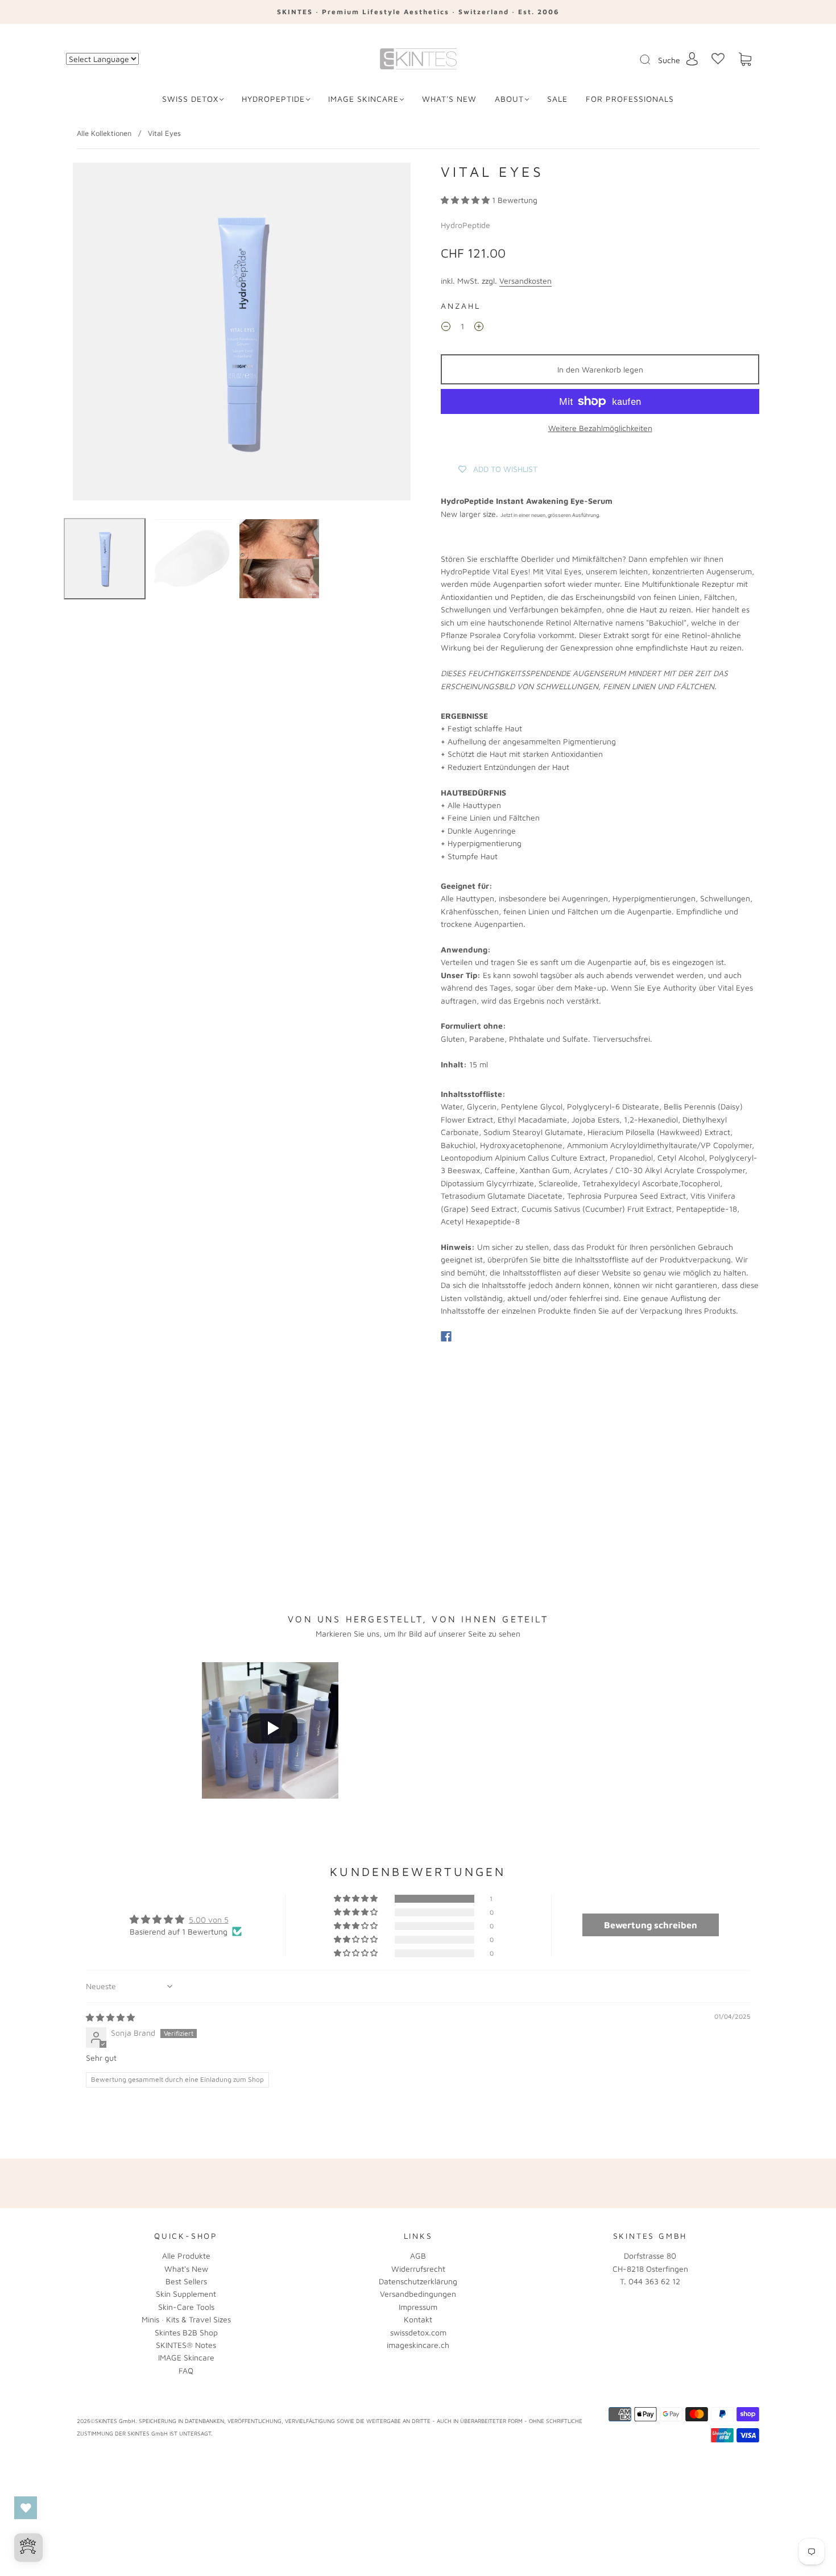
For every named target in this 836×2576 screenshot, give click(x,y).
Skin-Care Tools (186, 2307)
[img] (110, 2017)
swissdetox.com (418, 2332)
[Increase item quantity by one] (479, 328)
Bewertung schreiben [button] (651, 1925)
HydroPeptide (273, 99)
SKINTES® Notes (186, 2345)
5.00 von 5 (209, 1919)
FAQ (186, 2370)
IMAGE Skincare (363, 99)
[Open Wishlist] (26, 2508)
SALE (557, 99)
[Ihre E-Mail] (532, 2183)
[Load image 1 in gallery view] (105, 559)
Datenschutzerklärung (418, 2281)
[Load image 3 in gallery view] (279, 559)
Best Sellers (186, 2281)
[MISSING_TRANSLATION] (642, 60)
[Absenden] (652, 60)
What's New (186, 2269)
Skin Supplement (186, 2294)
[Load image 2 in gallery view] (192, 559)
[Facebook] (446, 1336)
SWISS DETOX (190, 99)
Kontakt (418, 2319)
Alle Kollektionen (104, 133)
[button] (466, 200)
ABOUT (509, 99)
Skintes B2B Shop (186, 2332)
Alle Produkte (186, 2256)
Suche (669, 60)
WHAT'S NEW (449, 99)
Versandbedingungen (418, 2294)
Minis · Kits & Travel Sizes (186, 2319)
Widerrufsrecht (418, 2269)
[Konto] (692, 59)
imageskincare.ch (418, 2345)
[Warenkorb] (745, 59)
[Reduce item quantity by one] (446, 328)
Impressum (418, 2307)
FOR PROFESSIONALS (630, 99)
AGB (418, 2256)
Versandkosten (525, 281)
